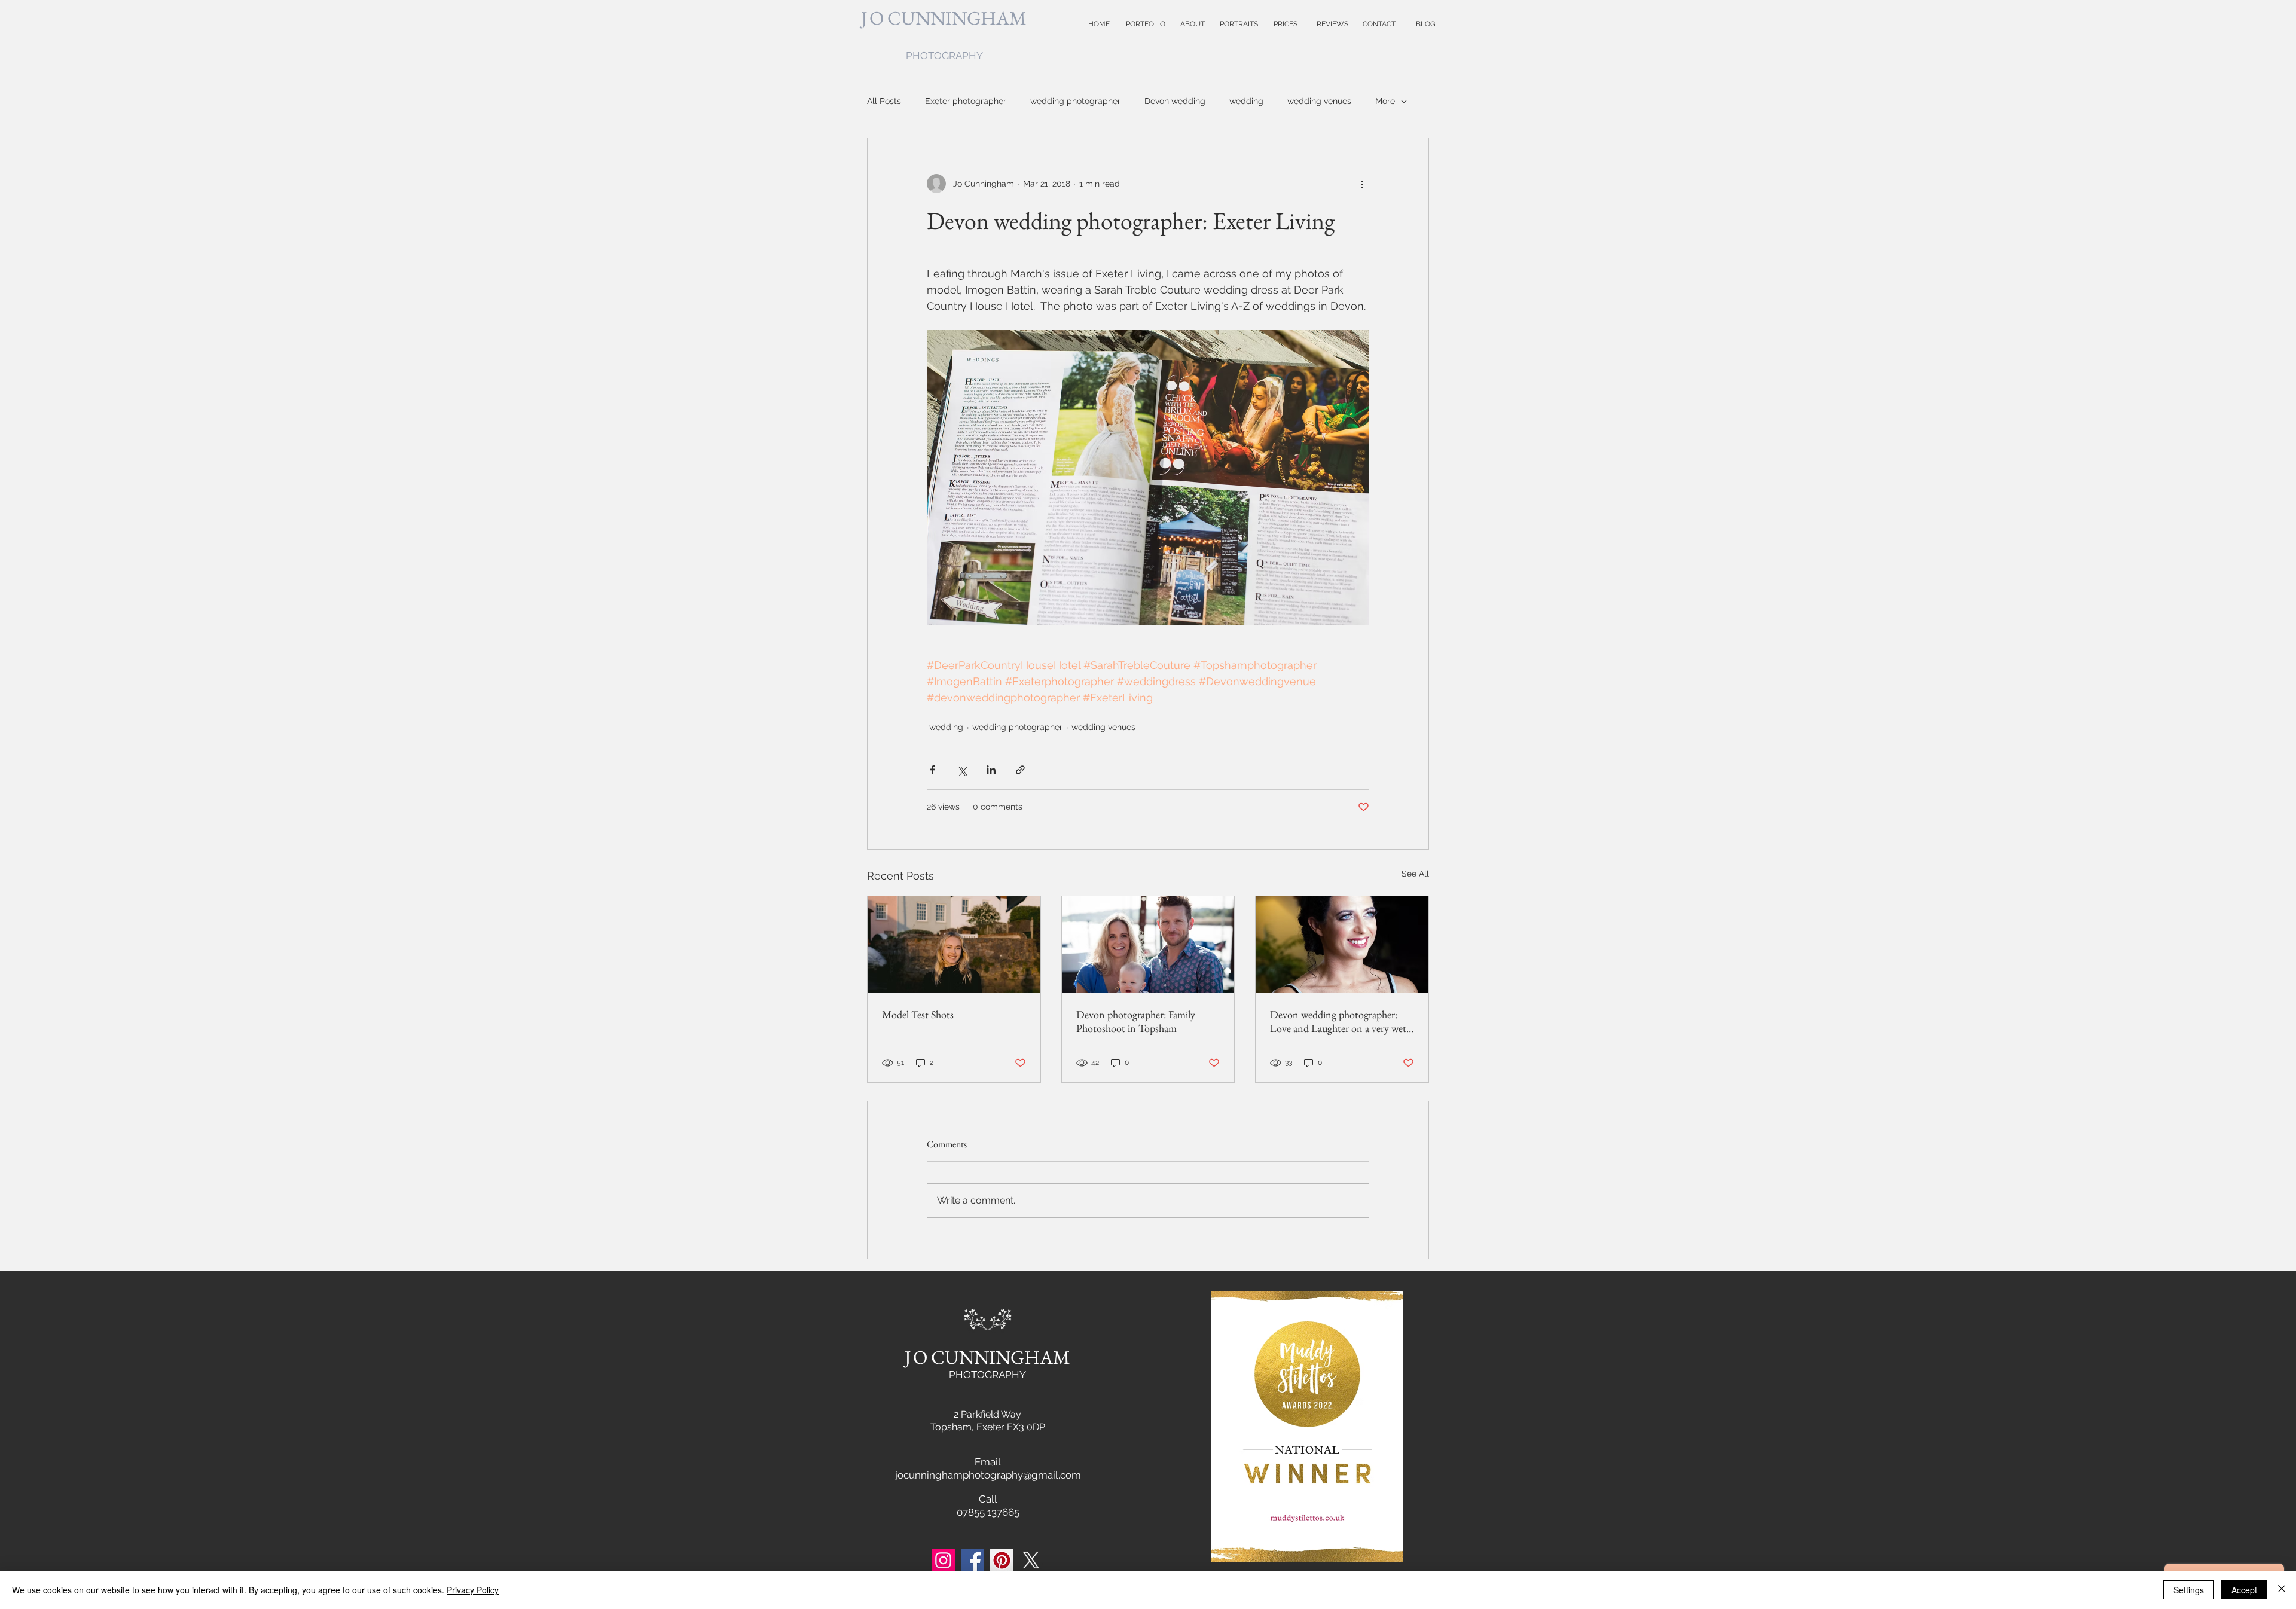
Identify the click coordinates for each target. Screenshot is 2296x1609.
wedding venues (1319, 101)
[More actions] (1362, 184)
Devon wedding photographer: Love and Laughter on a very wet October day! (1338, 1021)
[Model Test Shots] (954, 945)
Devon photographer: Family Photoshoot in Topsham (1136, 1021)
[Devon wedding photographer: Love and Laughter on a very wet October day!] (1342, 945)
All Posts (884, 101)
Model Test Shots (918, 1014)
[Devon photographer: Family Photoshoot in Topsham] (1148, 945)
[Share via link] (1020, 770)
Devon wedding (1175, 101)
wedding (1246, 101)
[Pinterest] (1002, 1560)
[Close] (2282, 1590)
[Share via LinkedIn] (991, 770)
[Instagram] (943, 1560)
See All (1415, 874)
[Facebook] (973, 1560)
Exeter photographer (966, 101)
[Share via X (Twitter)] (962, 770)
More (1385, 101)
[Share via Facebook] (932, 770)
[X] (1031, 1560)
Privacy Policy (473, 1590)
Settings (2189, 1590)
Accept (2244, 1590)
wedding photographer (1075, 101)
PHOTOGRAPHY (987, 1375)
